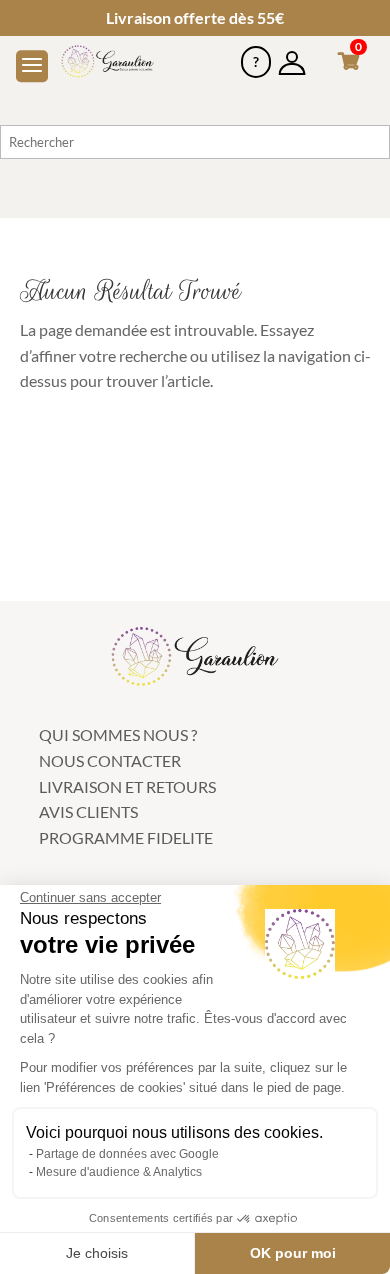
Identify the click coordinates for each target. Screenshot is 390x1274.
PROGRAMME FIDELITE (126, 837)
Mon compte (292, 54)
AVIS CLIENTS (88, 811)
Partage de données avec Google (127, 1154)
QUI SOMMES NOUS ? (118, 734)
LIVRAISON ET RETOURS (127, 786)
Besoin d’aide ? (256, 54)
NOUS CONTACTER (110, 760)
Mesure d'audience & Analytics (119, 1172)
